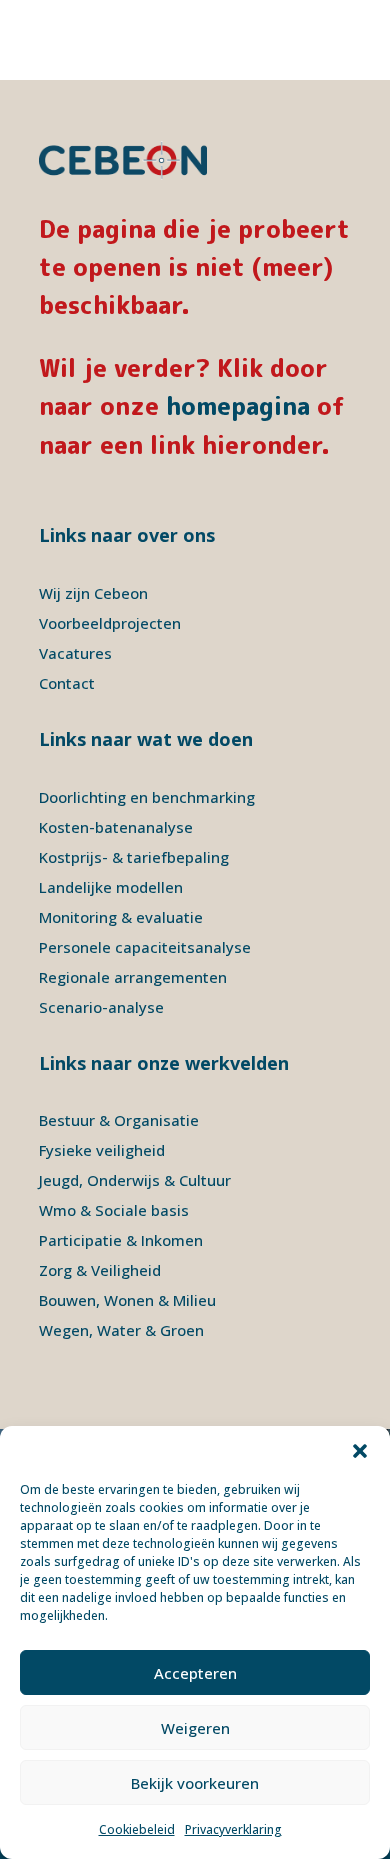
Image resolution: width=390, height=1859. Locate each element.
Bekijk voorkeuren (195, 1783)
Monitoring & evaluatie (121, 917)
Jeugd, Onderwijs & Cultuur (135, 1180)
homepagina (238, 406)
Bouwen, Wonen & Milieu (127, 1300)
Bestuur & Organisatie (119, 1120)
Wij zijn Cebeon (93, 593)
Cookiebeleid (137, 1829)
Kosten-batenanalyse (116, 827)
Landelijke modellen (111, 887)
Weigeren (195, 1728)
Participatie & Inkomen (121, 1240)
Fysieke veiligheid (102, 1150)
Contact (67, 683)
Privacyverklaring (233, 1829)
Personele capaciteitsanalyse (145, 947)
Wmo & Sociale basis (114, 1210)
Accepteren (195, 1673)
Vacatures (75, 653)
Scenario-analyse (101, 1007)
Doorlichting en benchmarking (147, 797)
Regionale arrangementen (133, 977)
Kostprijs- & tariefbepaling (134, 857)
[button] (360, 1451)
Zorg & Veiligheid (100, 1270)
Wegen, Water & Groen (121, 1330)
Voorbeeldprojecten (110, 623)
